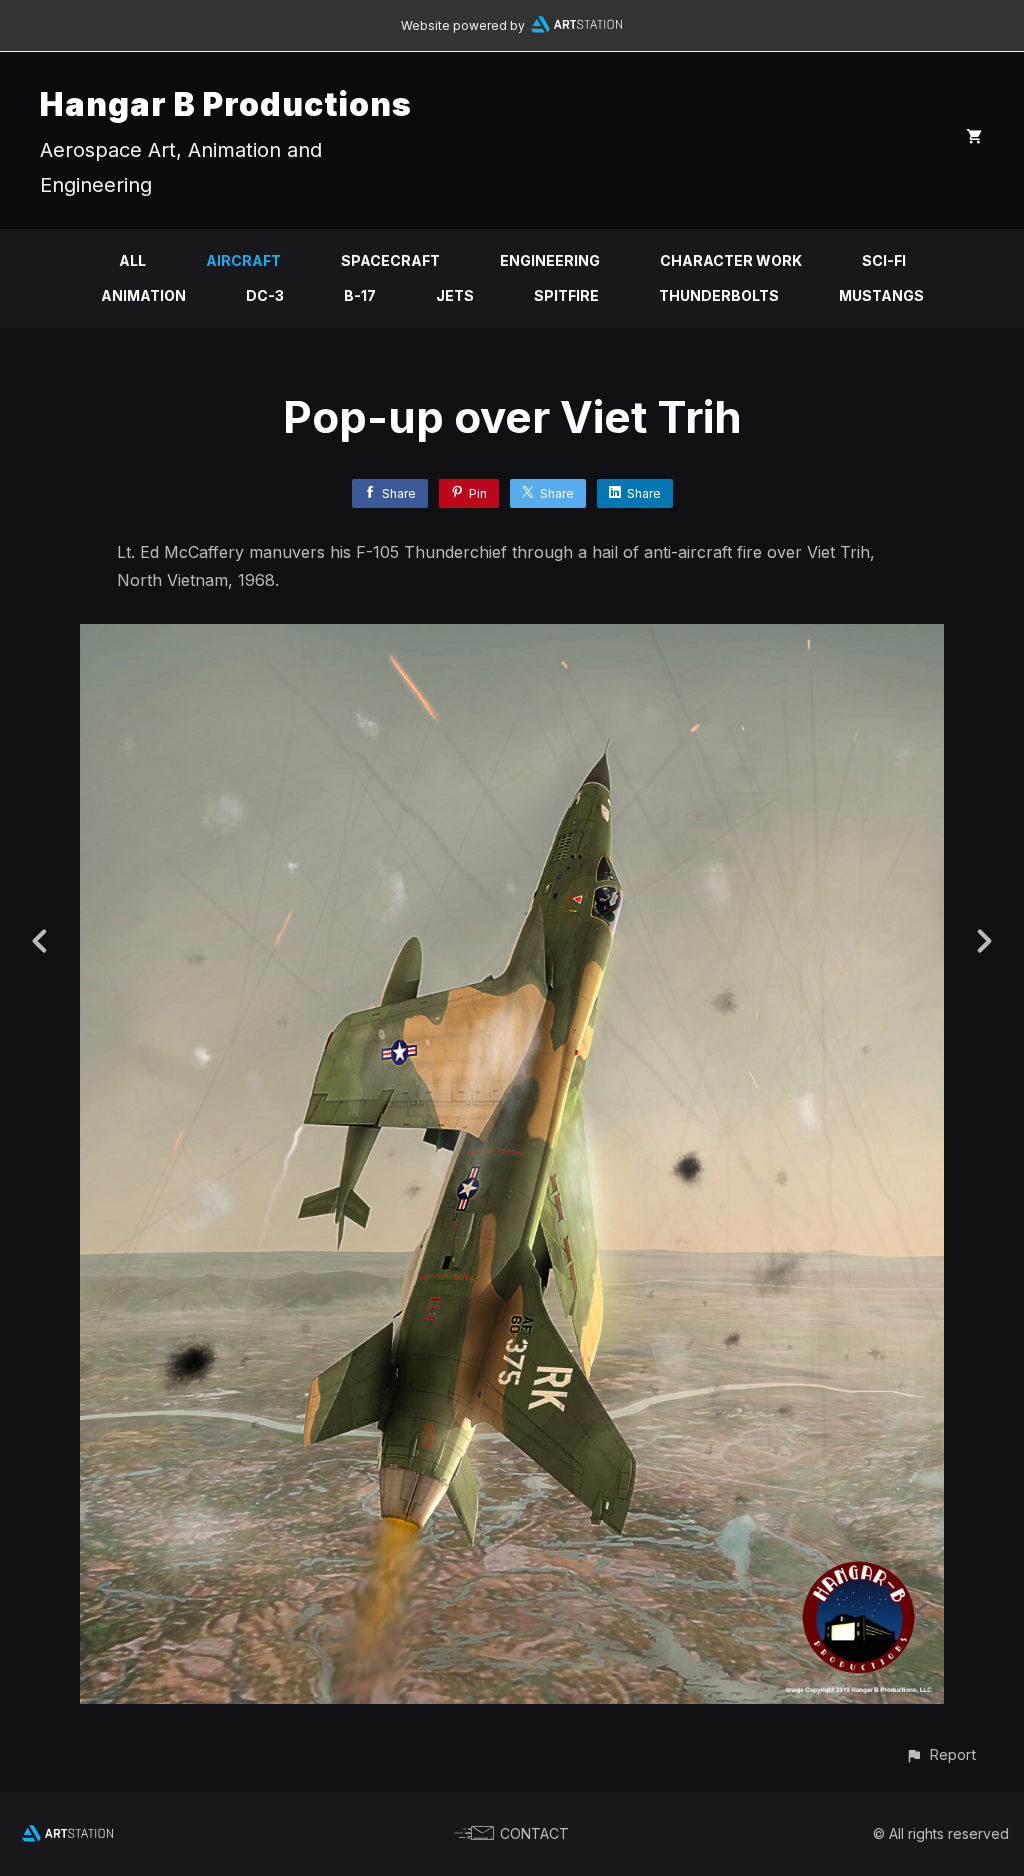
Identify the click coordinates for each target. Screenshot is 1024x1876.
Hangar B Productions (226, 104)
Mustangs (881, 295)
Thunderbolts (719, 295)
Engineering (550, 260)
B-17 (360, 295)
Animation (143, 295)
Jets (455, 295)
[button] (940, 1754)
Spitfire (566, 295)
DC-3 (265, 295)
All (132, 260)
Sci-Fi (884, 260)
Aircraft (243, 260)
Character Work (731, 260)
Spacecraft (390, 260)
